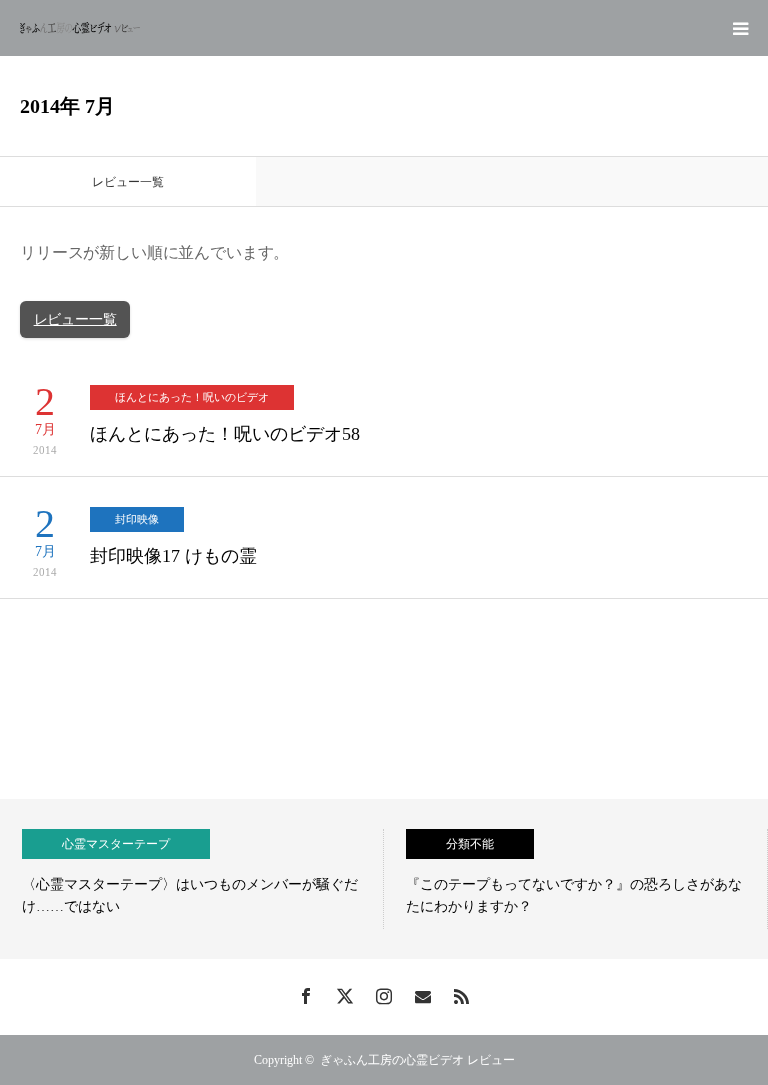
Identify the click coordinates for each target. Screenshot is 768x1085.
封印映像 (137, 519)
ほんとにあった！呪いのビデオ (192, 397)
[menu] (740, 28)
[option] (192, 879)
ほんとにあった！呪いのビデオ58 (225, 434)
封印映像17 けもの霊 (173, 556)
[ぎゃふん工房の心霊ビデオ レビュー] (80, 28)
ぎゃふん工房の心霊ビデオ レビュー (417, 1060)
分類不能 (470, 844)
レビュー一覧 (75, 319)
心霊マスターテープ (116, 844)
